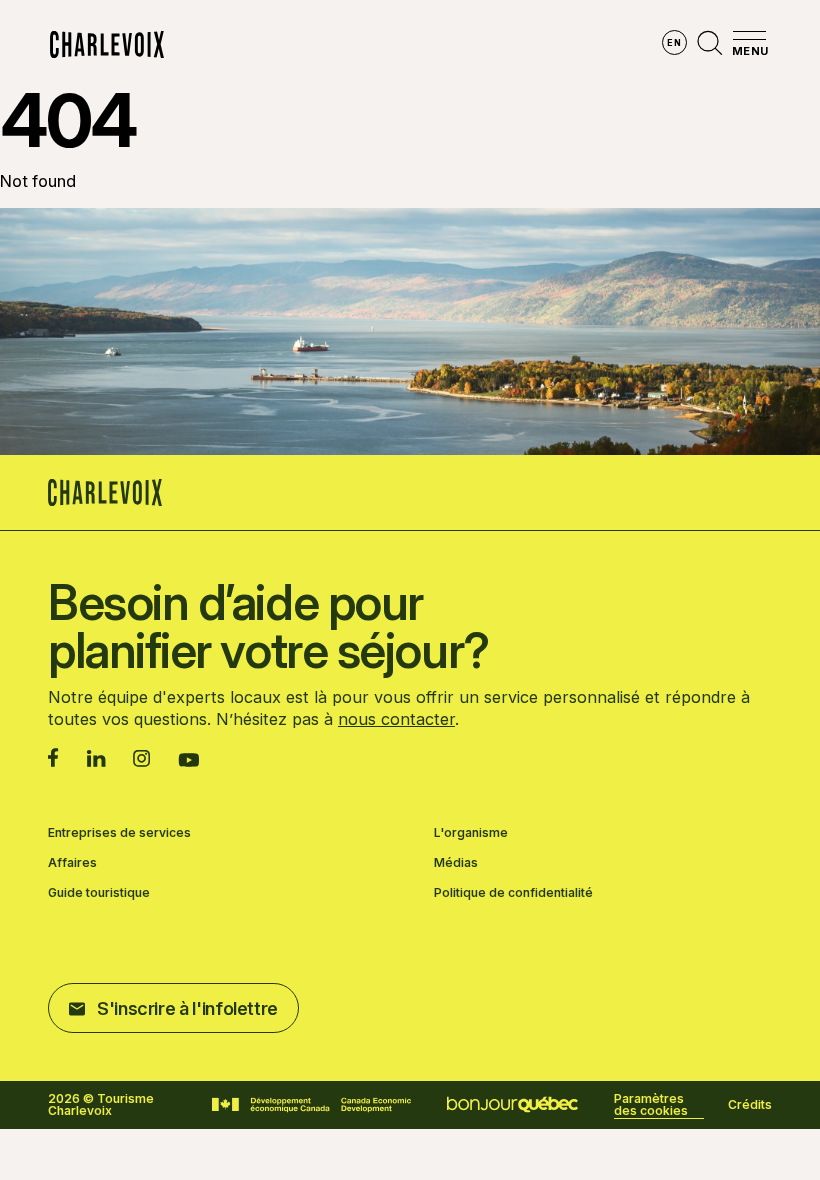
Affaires (72, 863)
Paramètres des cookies (651, 1105)
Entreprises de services (119, 833)
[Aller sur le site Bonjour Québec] (512, 1104)
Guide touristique (99, 893)
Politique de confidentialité (513, 893)
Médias (456, 863)
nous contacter (396, 719)
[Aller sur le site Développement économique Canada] (311, 1105)
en (674, 42)
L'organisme (471, 833)
